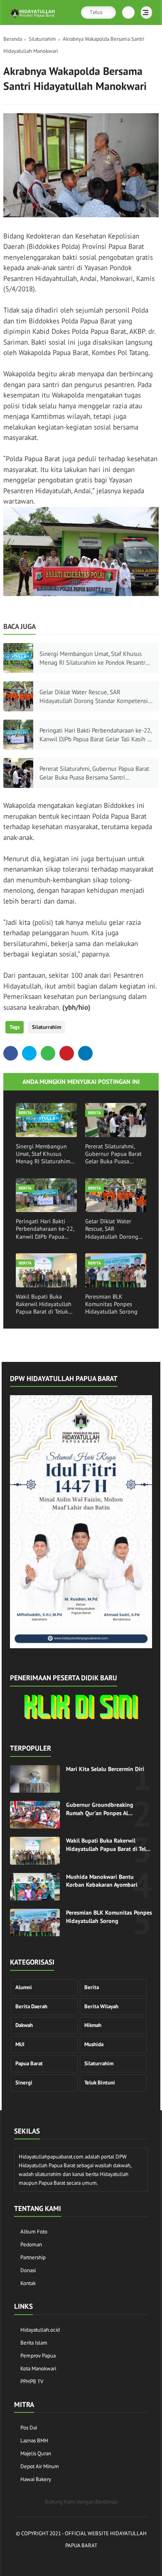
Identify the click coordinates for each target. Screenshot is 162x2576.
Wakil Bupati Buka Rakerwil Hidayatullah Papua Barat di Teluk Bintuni (44, 1304)
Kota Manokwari (38, 2369)
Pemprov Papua (38, 2356)
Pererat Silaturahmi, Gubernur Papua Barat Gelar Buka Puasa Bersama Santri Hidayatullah (94, 773)
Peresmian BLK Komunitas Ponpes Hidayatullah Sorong (111, 1304)
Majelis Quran (36, 2453)
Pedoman (31, 2244)
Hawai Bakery (36, 2479)
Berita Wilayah (101, 2006)
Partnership (33, 2257)
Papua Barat (29, 2063)
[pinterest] (67, 1053)
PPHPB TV (32, 2381)
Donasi (28, 2270)
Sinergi (24, 2083)
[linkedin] (85, 1053)
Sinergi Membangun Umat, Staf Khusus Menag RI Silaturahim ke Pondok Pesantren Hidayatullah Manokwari (96, 658)
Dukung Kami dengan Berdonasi (81, 2502)
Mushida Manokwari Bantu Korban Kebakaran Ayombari (102, 1881)
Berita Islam (34, 2343)
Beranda (13, 39)
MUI (20, 2044)
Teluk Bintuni (100, 2083)
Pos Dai (29, 2428)
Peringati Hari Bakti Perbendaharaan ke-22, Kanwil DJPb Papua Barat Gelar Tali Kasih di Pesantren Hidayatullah (96, 735)
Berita (92, 1987)
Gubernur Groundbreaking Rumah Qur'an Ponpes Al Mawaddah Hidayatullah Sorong (107, 1809)
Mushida (94, 2044)
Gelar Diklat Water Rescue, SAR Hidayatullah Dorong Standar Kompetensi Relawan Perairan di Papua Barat (94, 697)
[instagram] (101, 2560)
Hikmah (93, 2025)
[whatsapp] (48, 1053)
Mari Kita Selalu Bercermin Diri (105, 1769)
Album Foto (34, 2232)
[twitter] (29, 1053)
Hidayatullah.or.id (40, 2330)
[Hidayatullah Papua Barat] (81, 1717)
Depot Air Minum (40, 2466)
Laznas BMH (34, 2441)
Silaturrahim (42, 39)
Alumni (24, 1987)
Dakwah (24, 2025)
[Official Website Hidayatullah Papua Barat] (33, 18)
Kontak (28, 2283)
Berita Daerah (31, 2006)
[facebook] (11, 1053)
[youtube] (113, 2560)
